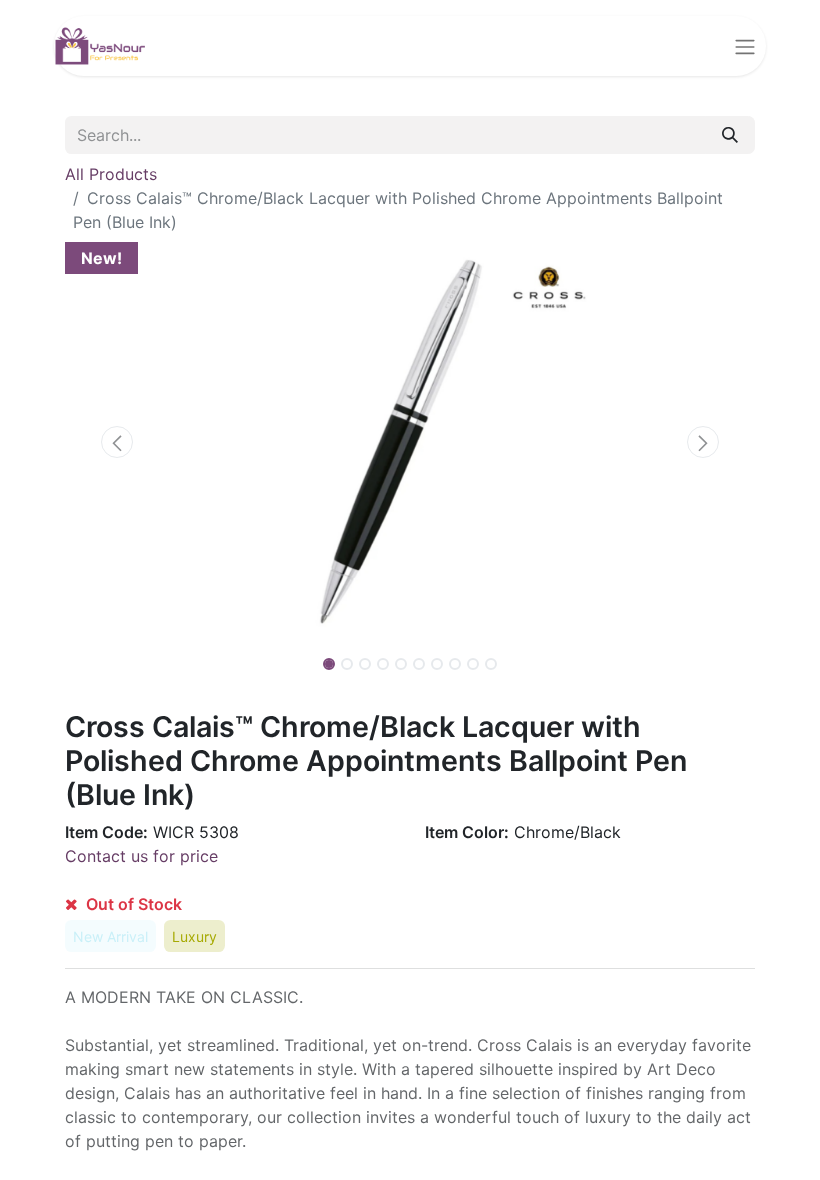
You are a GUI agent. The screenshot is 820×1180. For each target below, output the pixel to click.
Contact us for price (141, 856)
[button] (117, 442)
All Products (111, 174)
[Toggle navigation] (745, 46)
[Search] (730, 135)
